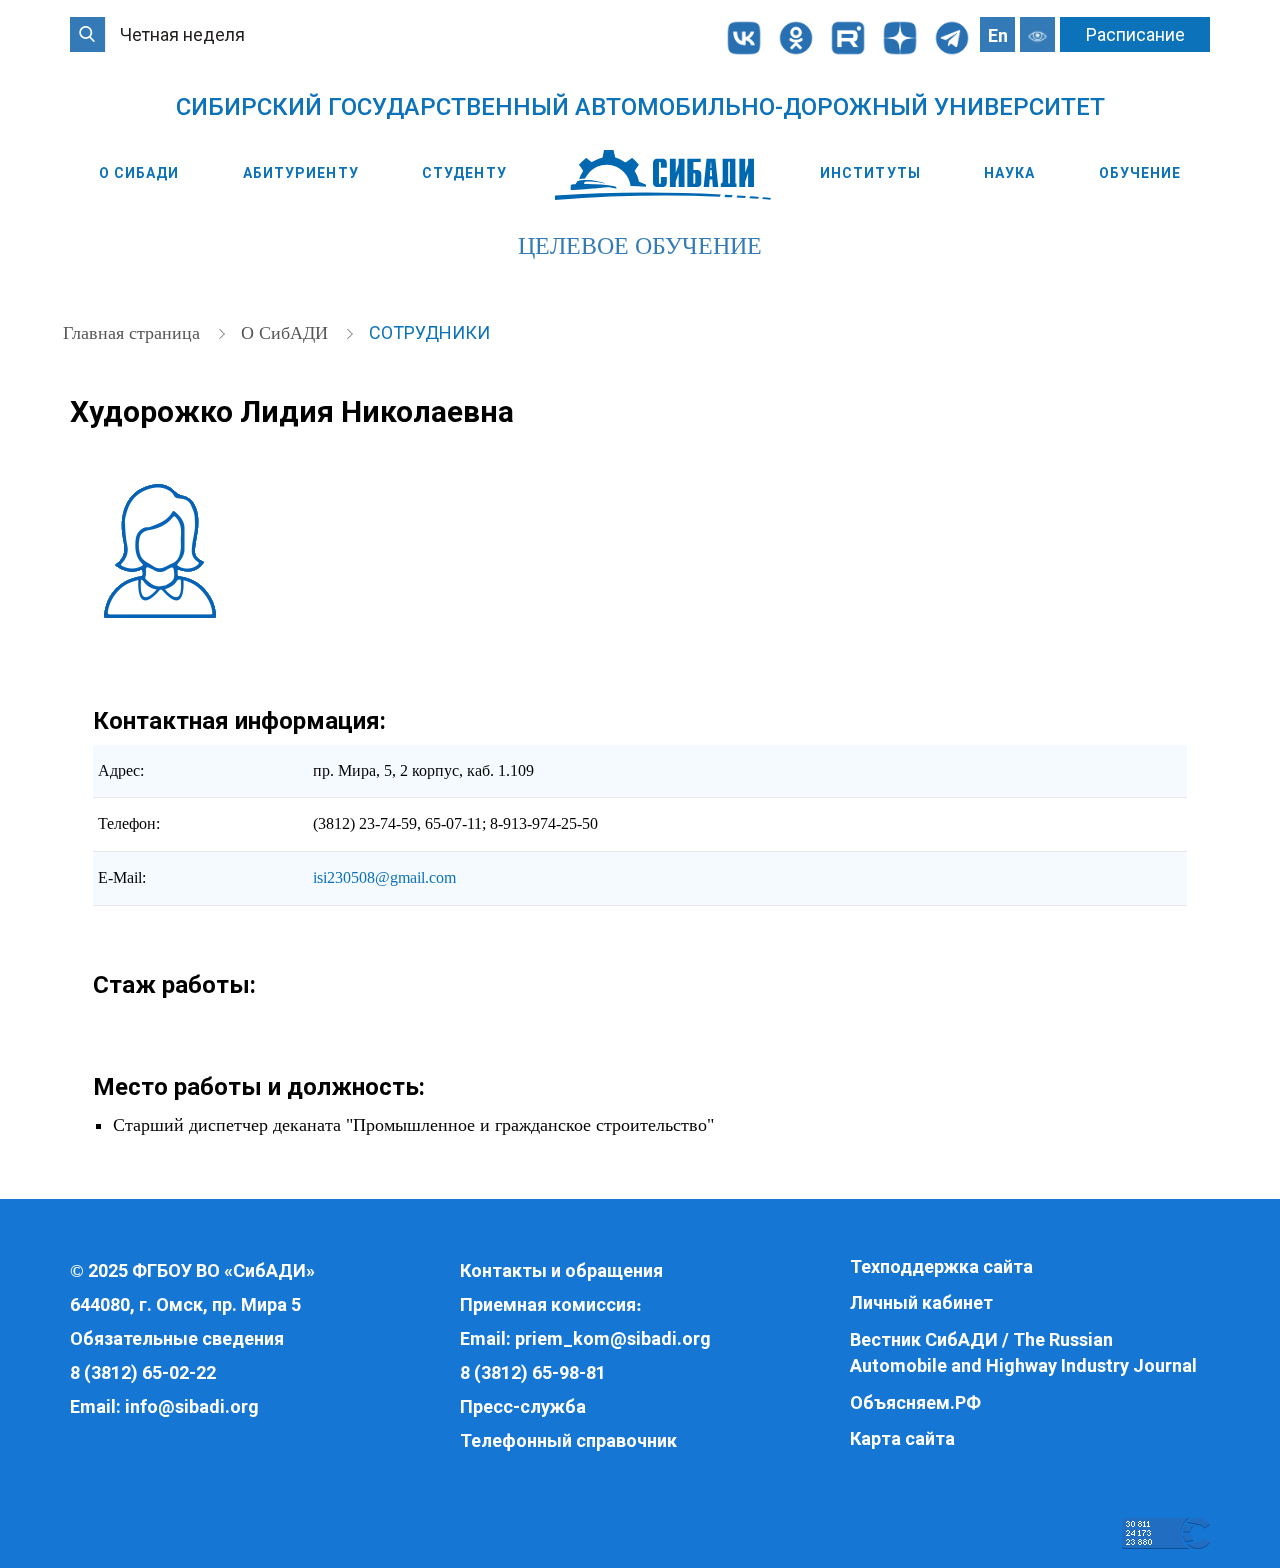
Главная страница (134, 333)
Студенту (464, 173)
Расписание (1135, 34)
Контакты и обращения (561, 1270)
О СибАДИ (139, 173)
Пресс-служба (523, 1406)
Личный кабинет (921, 1302)
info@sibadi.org (192, 1406)
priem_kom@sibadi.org (613, 1338)
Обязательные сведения (177, 1338)
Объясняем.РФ (915, 1402)
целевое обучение (640, 246)
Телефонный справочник (568, 1440)
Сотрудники (429, 332)
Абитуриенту (301, 173)
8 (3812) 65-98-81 (533, 1372)
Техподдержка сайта (941, 1266)
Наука (1010, 173)
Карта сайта (902, 1438)
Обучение (1140, 173)
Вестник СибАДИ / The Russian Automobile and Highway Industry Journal (1023, 1352)
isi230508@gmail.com (384, 877)
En (998, 35)
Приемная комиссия (548, 1304)
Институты (870, 173)
